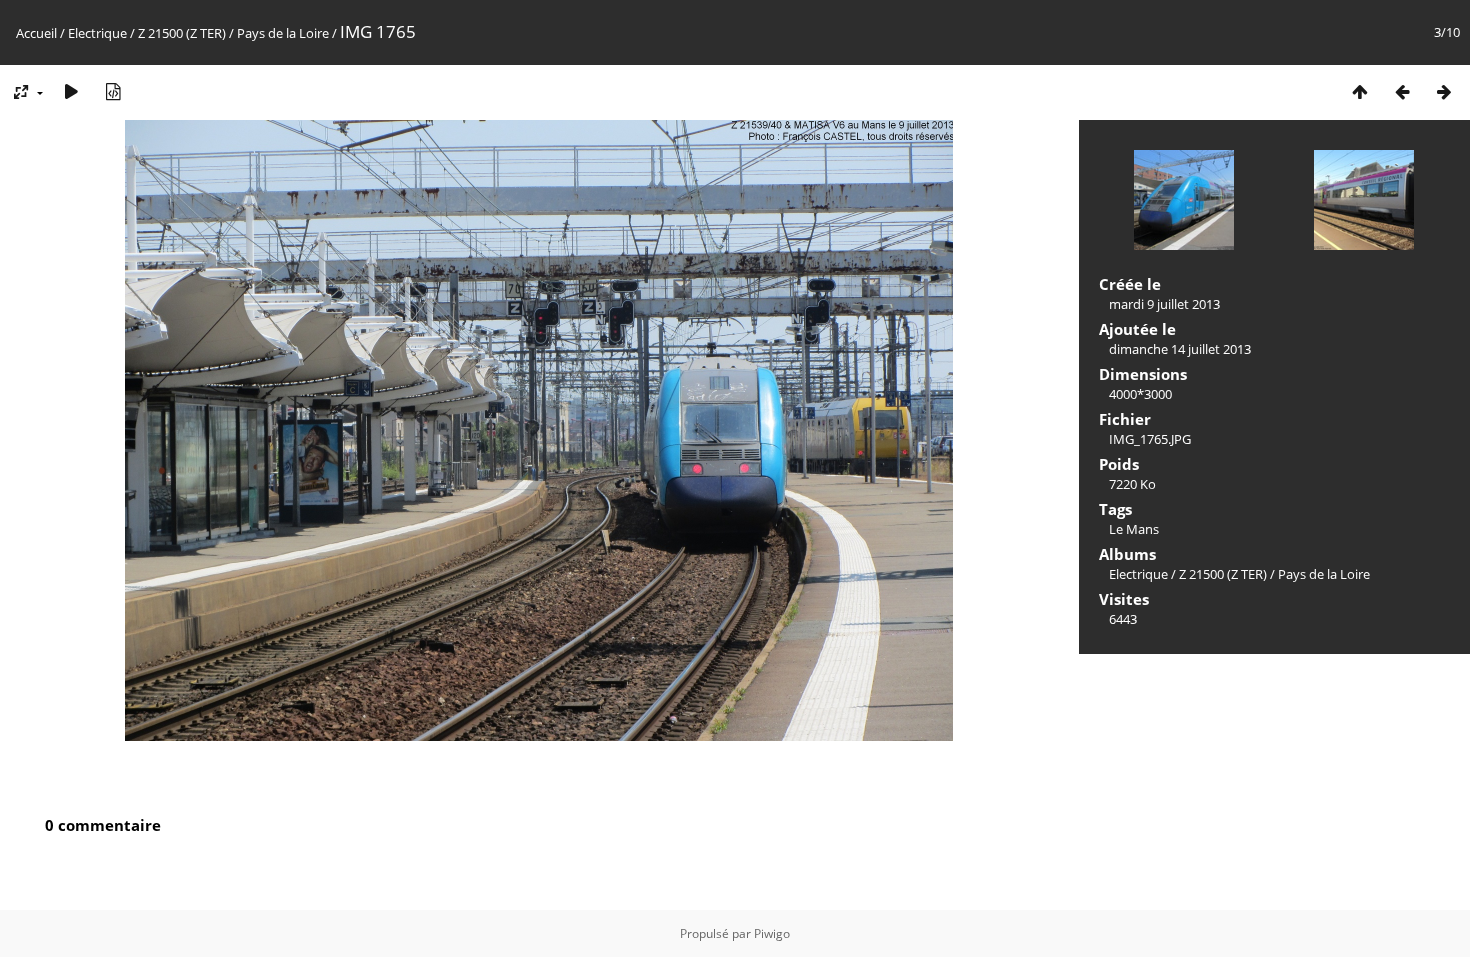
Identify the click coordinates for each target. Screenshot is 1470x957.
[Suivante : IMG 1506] (1444, 91)
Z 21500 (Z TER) (182, 33)
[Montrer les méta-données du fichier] (113, 91)
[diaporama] (71, 91)
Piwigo (772, 933)
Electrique (97, 33)
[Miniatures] (1360, 91)
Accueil (36, 33)
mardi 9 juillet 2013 (1164, 304)
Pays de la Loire (283, 33)
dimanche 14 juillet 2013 (1180, 349)
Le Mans (1134, 529)
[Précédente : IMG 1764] (1402, 91)
